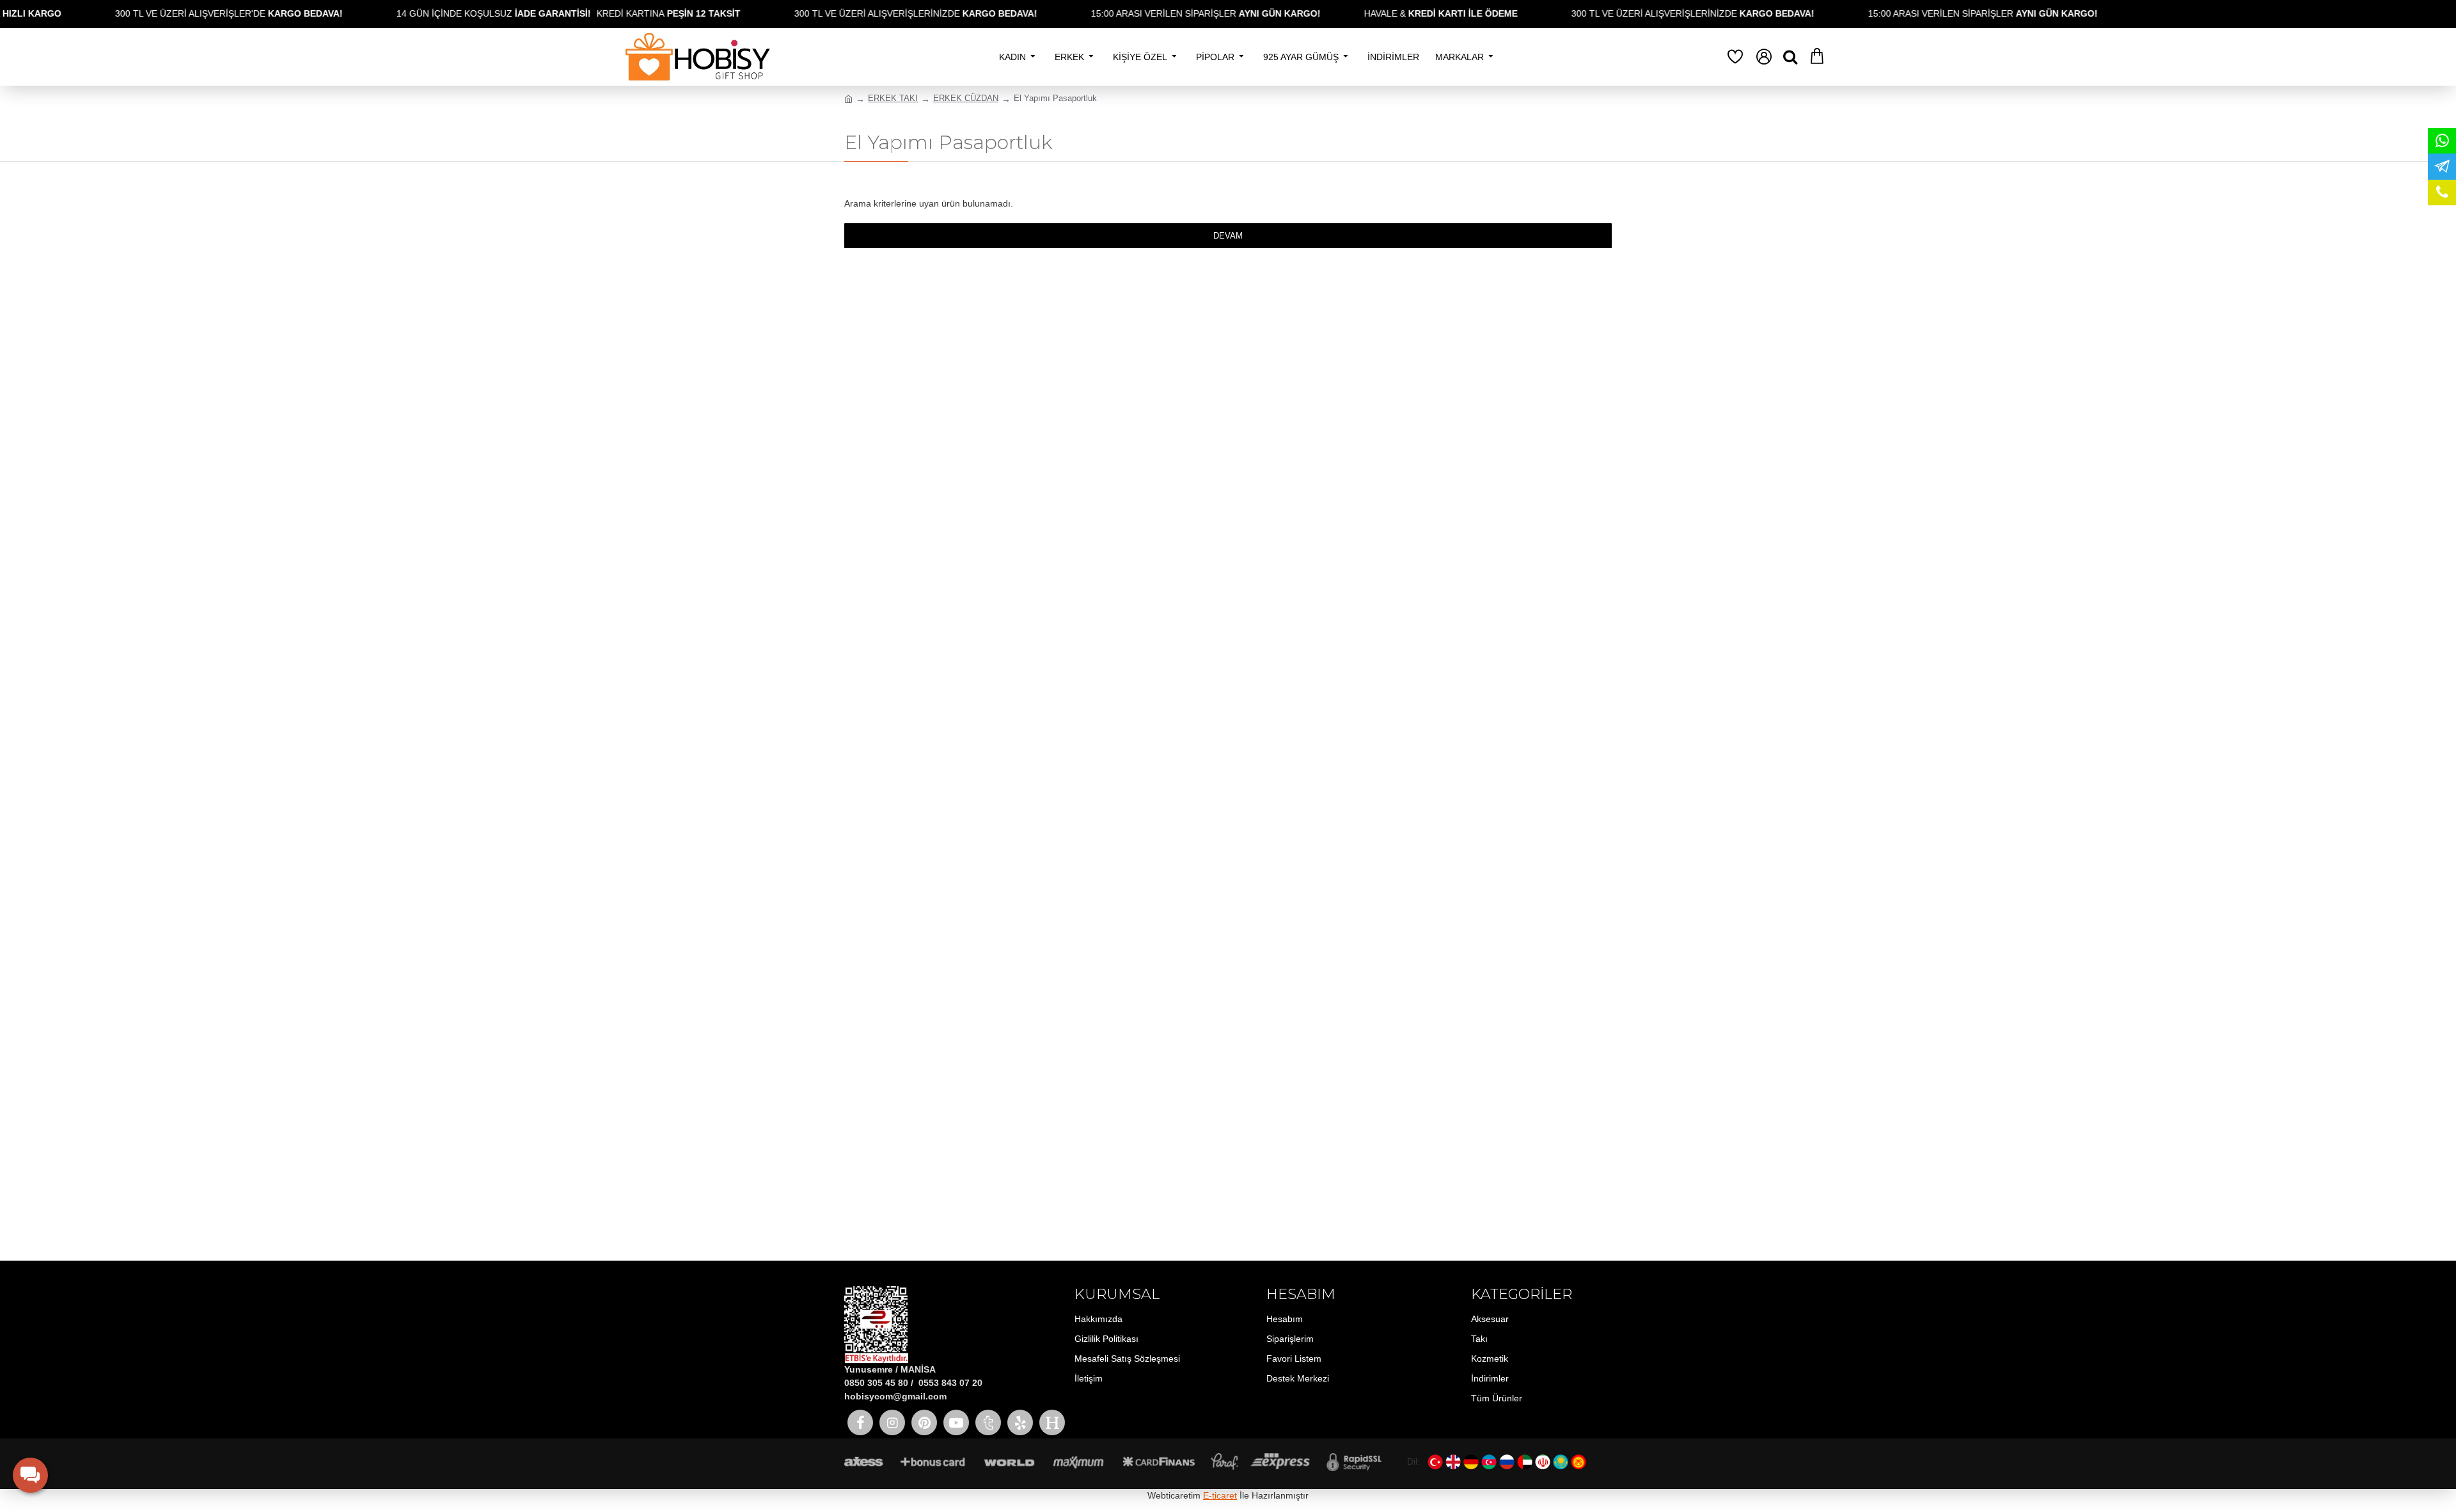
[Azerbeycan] (1489, 1462)
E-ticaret (1220, 1495)
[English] (1453, 1462)
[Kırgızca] (1578, 1462)
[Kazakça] (1561, 1462)
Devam (1228, 236)
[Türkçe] (1435, 1462)
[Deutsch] (1471, 1462)
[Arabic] (1525, 1462)
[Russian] (1507, 1462)
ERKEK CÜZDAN (966, 98)
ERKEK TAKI (893, 98)
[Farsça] (1543, 1462)
